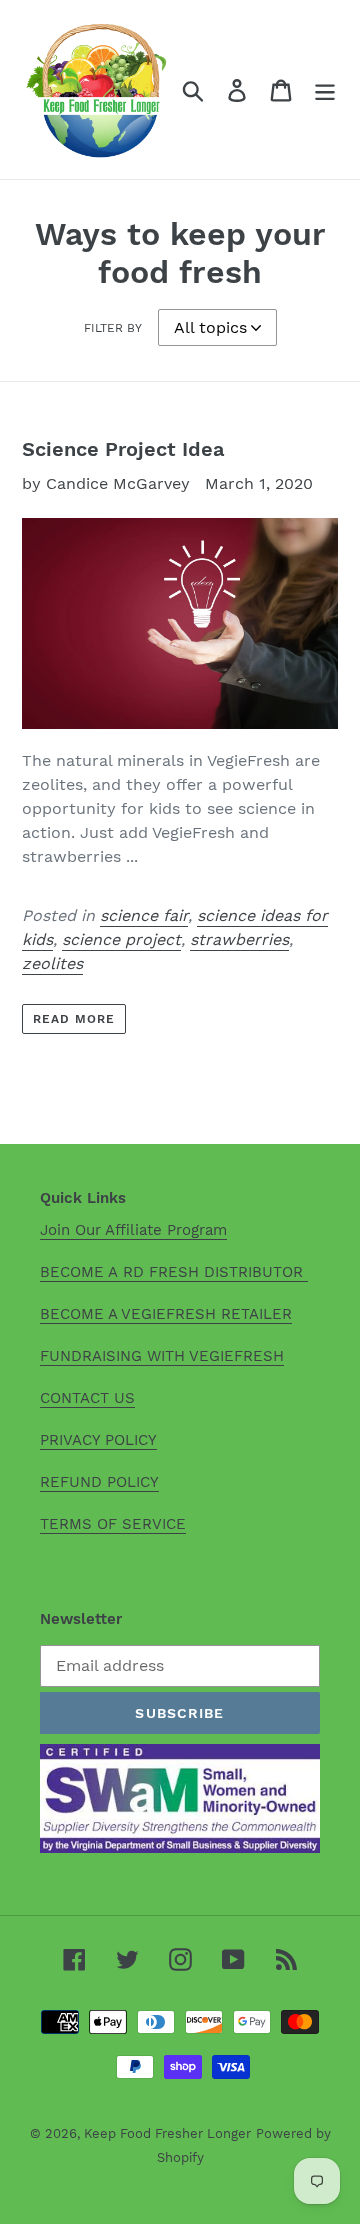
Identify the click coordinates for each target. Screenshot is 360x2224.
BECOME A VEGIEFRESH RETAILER (166, 1314)
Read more (74, 1019)
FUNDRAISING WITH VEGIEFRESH (162, 1356)
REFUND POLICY (99, 1482)
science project (121, 939)
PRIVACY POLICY (98, 1440)
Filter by (113, 328)
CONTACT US (87, 1398)
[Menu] (325, 89)
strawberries (239, 939)
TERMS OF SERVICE (113, 1524)
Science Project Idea (123, 449)
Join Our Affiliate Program (133, 1230)
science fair (144, 915)
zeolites (52, 963)
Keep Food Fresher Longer (167, 2133)
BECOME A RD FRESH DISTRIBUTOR (174, 1272)
